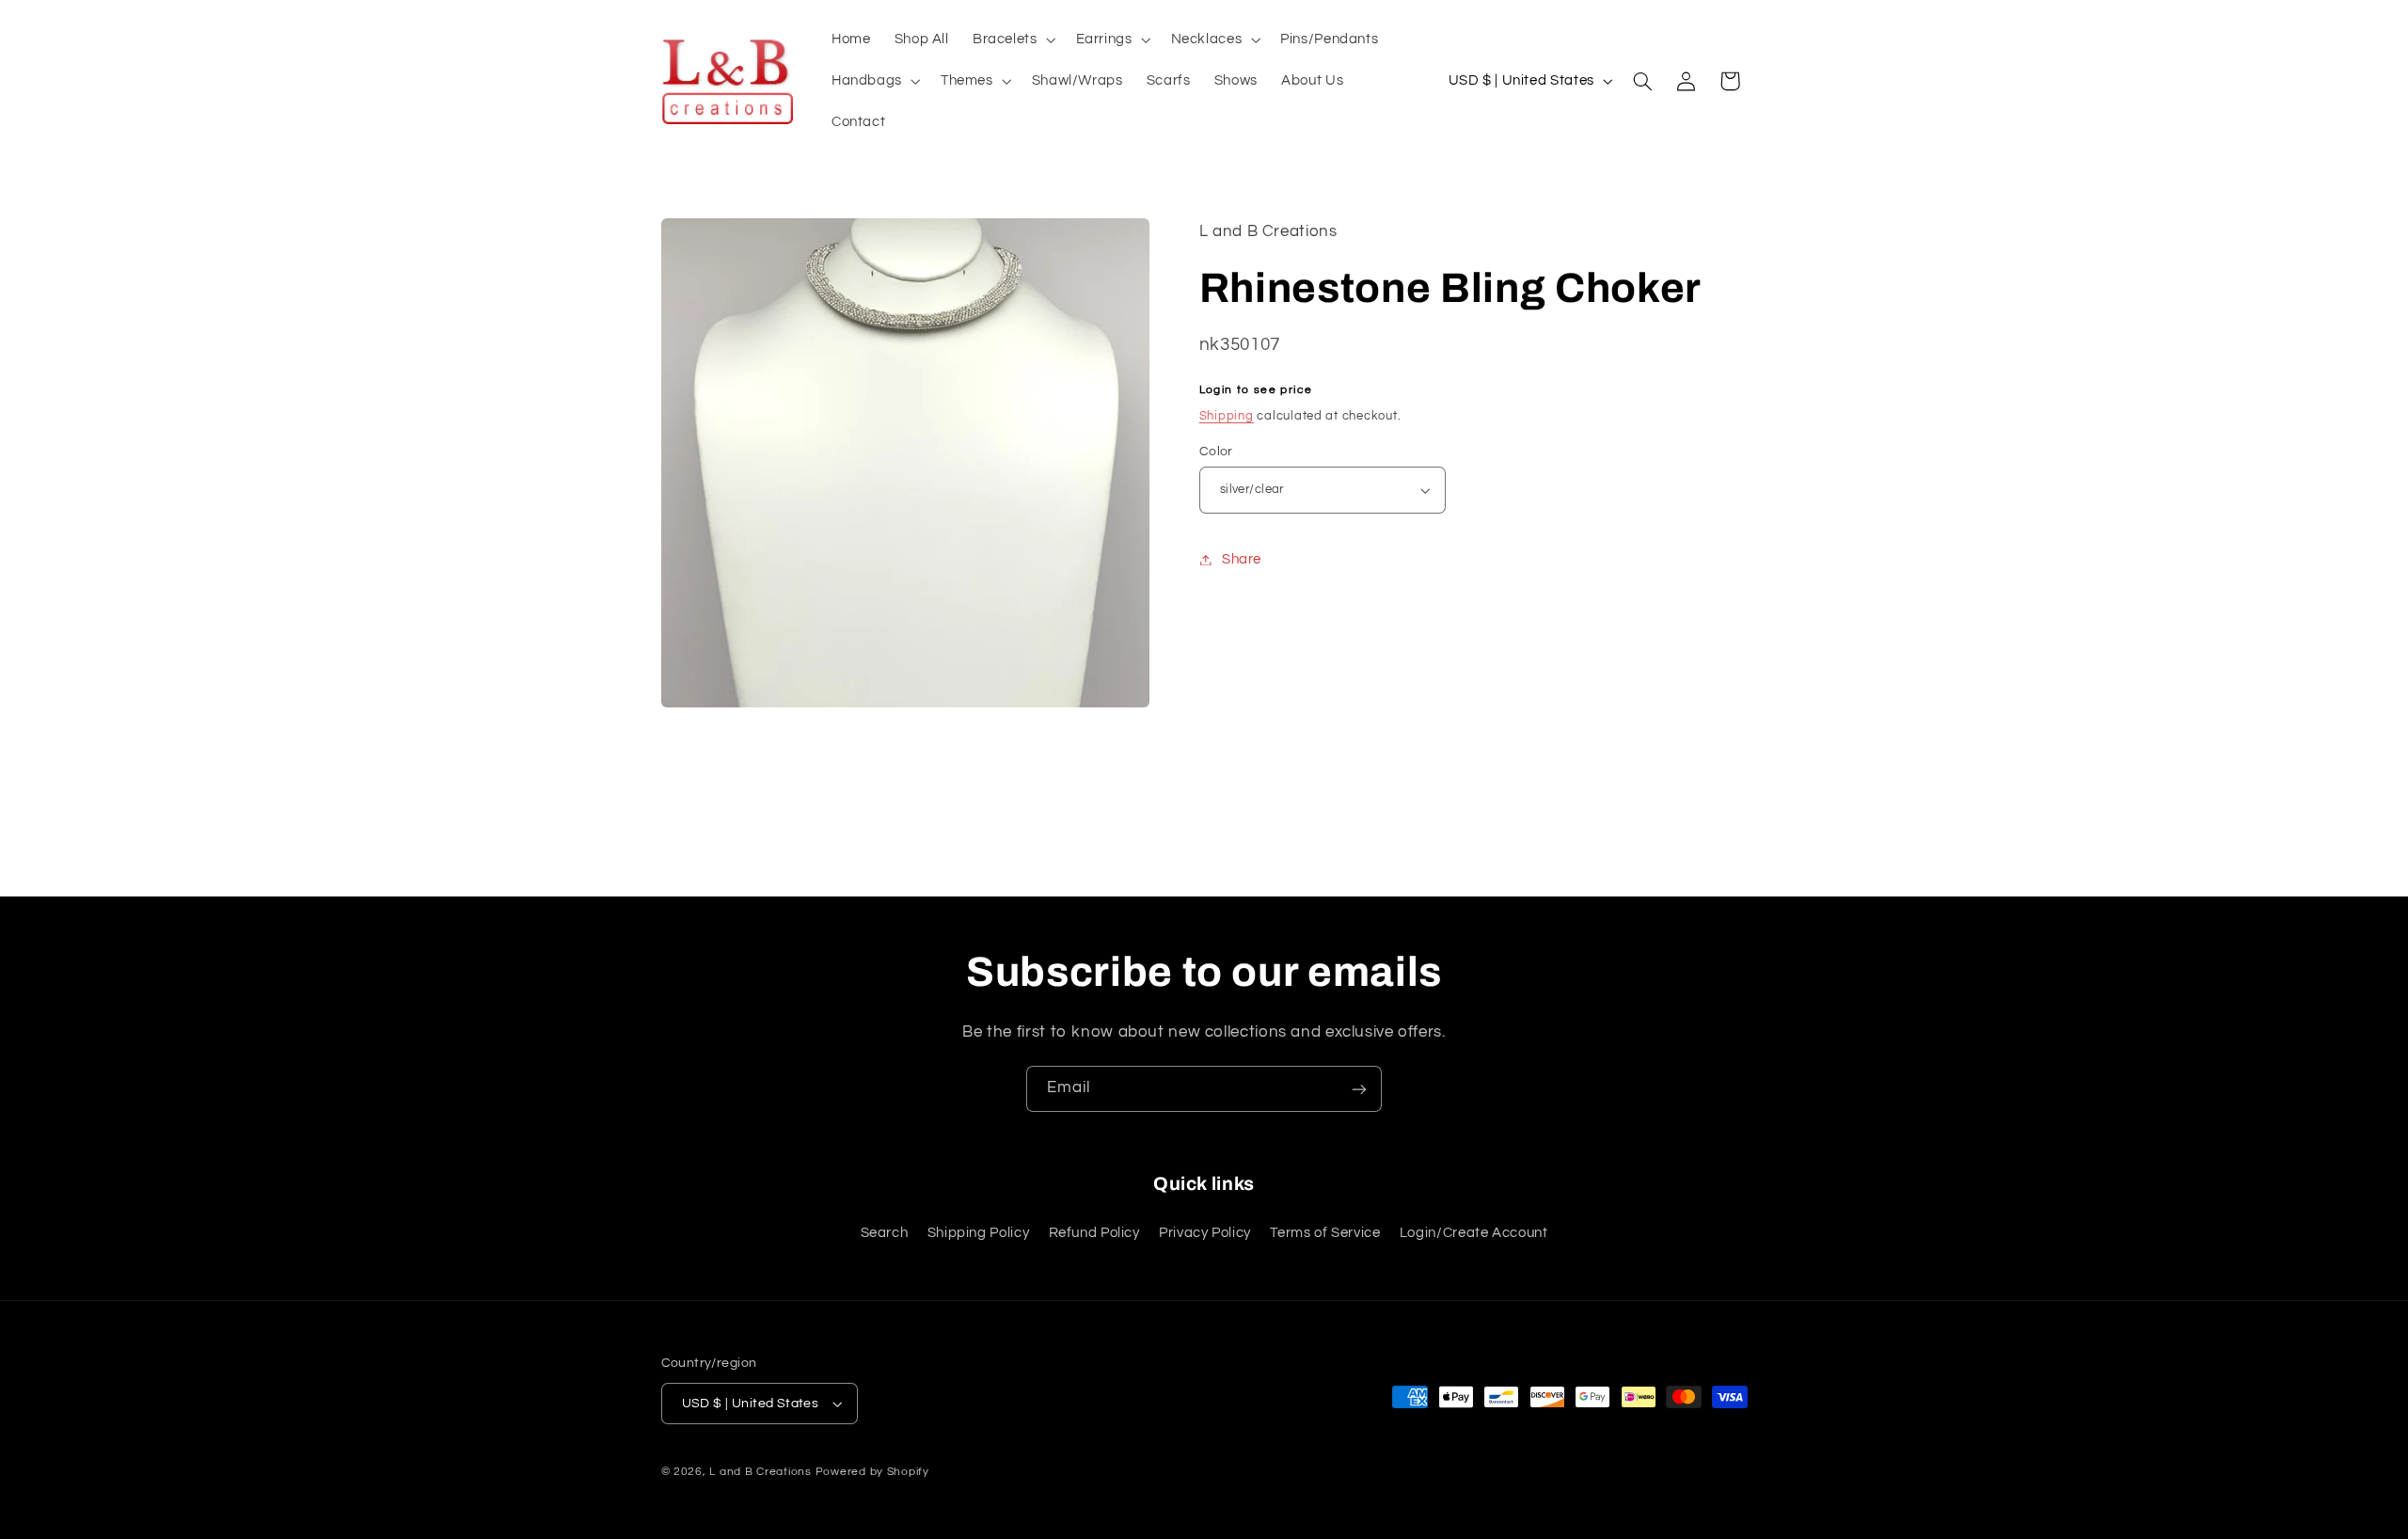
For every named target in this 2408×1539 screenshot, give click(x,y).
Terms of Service (1325, 1233)
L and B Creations (760, 1472)
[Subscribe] (1359, 1089)
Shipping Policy (978, 1233)
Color (1216, 452)
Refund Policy (1094, 1233)
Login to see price (1256, 390)
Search (885, 1233)
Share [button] (1242, 559)
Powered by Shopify (872, 1472)
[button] (1012, 40)
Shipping (1227, 416)
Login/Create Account (1474, 1233)
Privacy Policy (1205, 1233)
